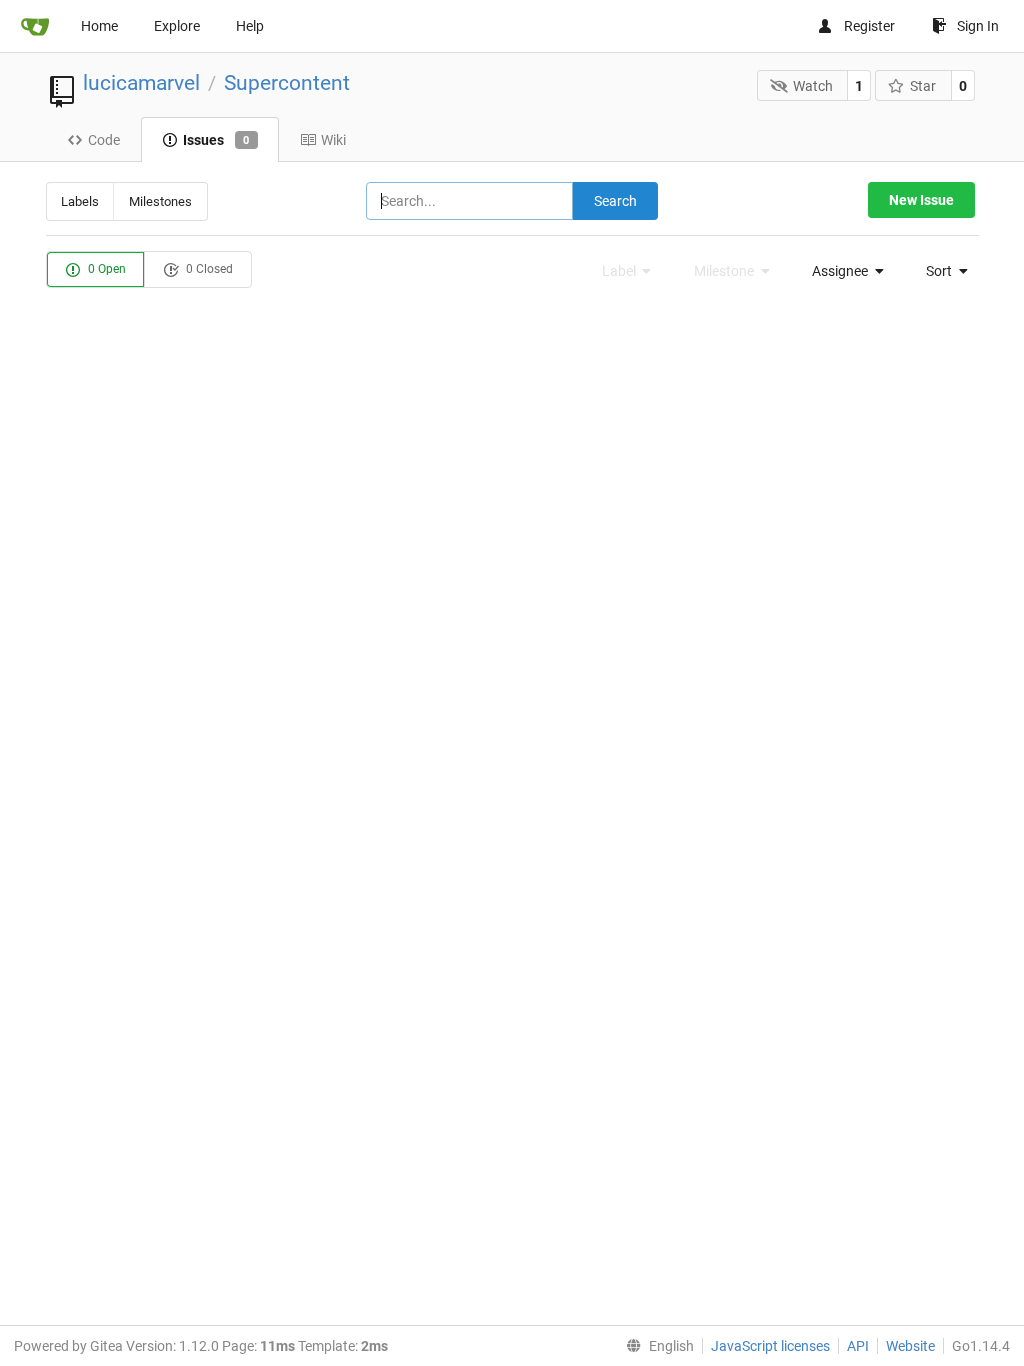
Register (869, 26)
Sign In (978, 26)
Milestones (160, 201)
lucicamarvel (141, 83)
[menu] (842, 271)
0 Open (105, 269)
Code (104, 140)
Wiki (333, 140)
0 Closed (208, 269)
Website (910, 1346)
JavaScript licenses (770, 1346)
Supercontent (287, 83)
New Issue (921, 200)
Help (250, 26)
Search (615, 201)
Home (99, 26)
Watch (813, 86)
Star (923, 86)
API (858, 1346)
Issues (216, 140)
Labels (80, 201)
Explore (177, 26)
